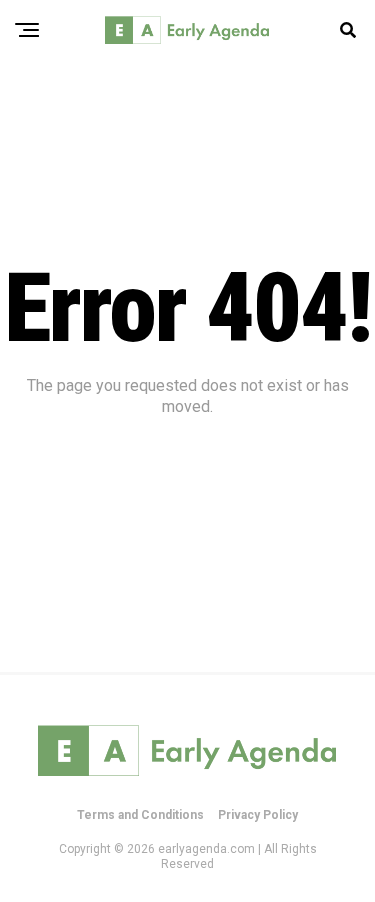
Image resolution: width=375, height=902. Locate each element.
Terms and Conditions (140, 815)
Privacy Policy (258, 815)
